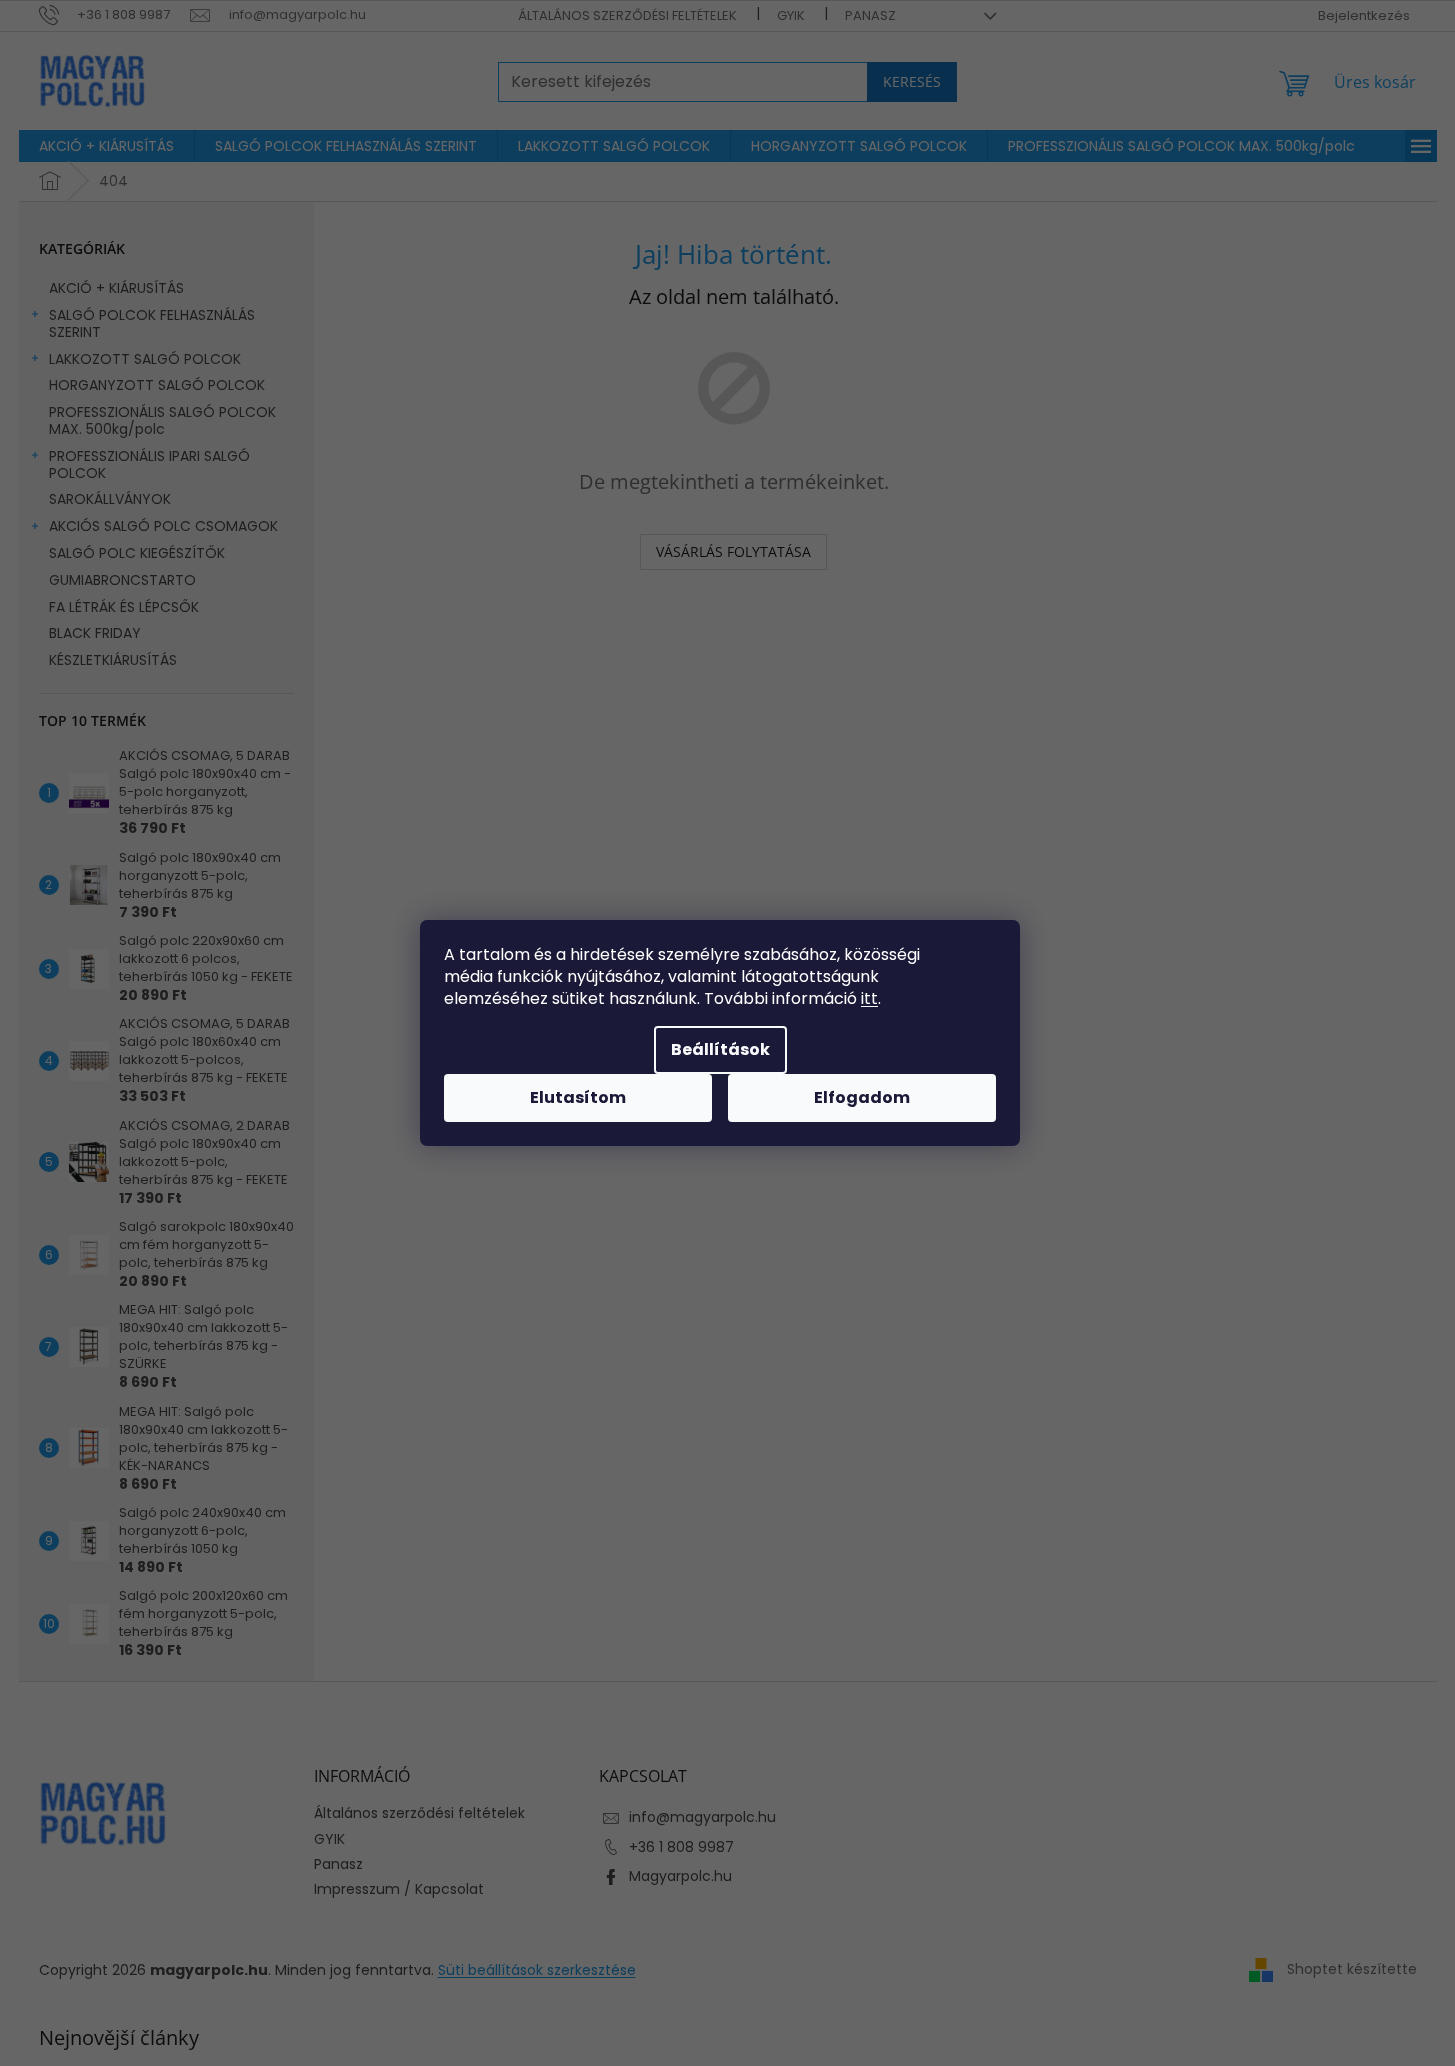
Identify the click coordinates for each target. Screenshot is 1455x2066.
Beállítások (720, 1049)
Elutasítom (578, 1097)
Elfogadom (862, 1097)
